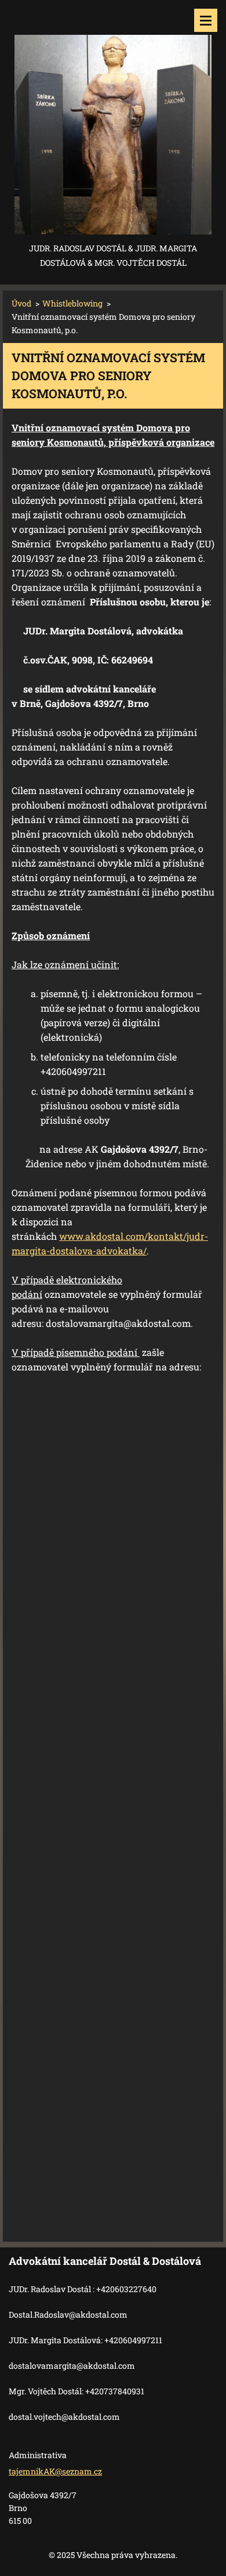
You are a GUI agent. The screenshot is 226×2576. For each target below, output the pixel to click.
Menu (206, 20)
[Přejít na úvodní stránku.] (113, 120)
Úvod (21, 303)
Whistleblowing (72, 303)
